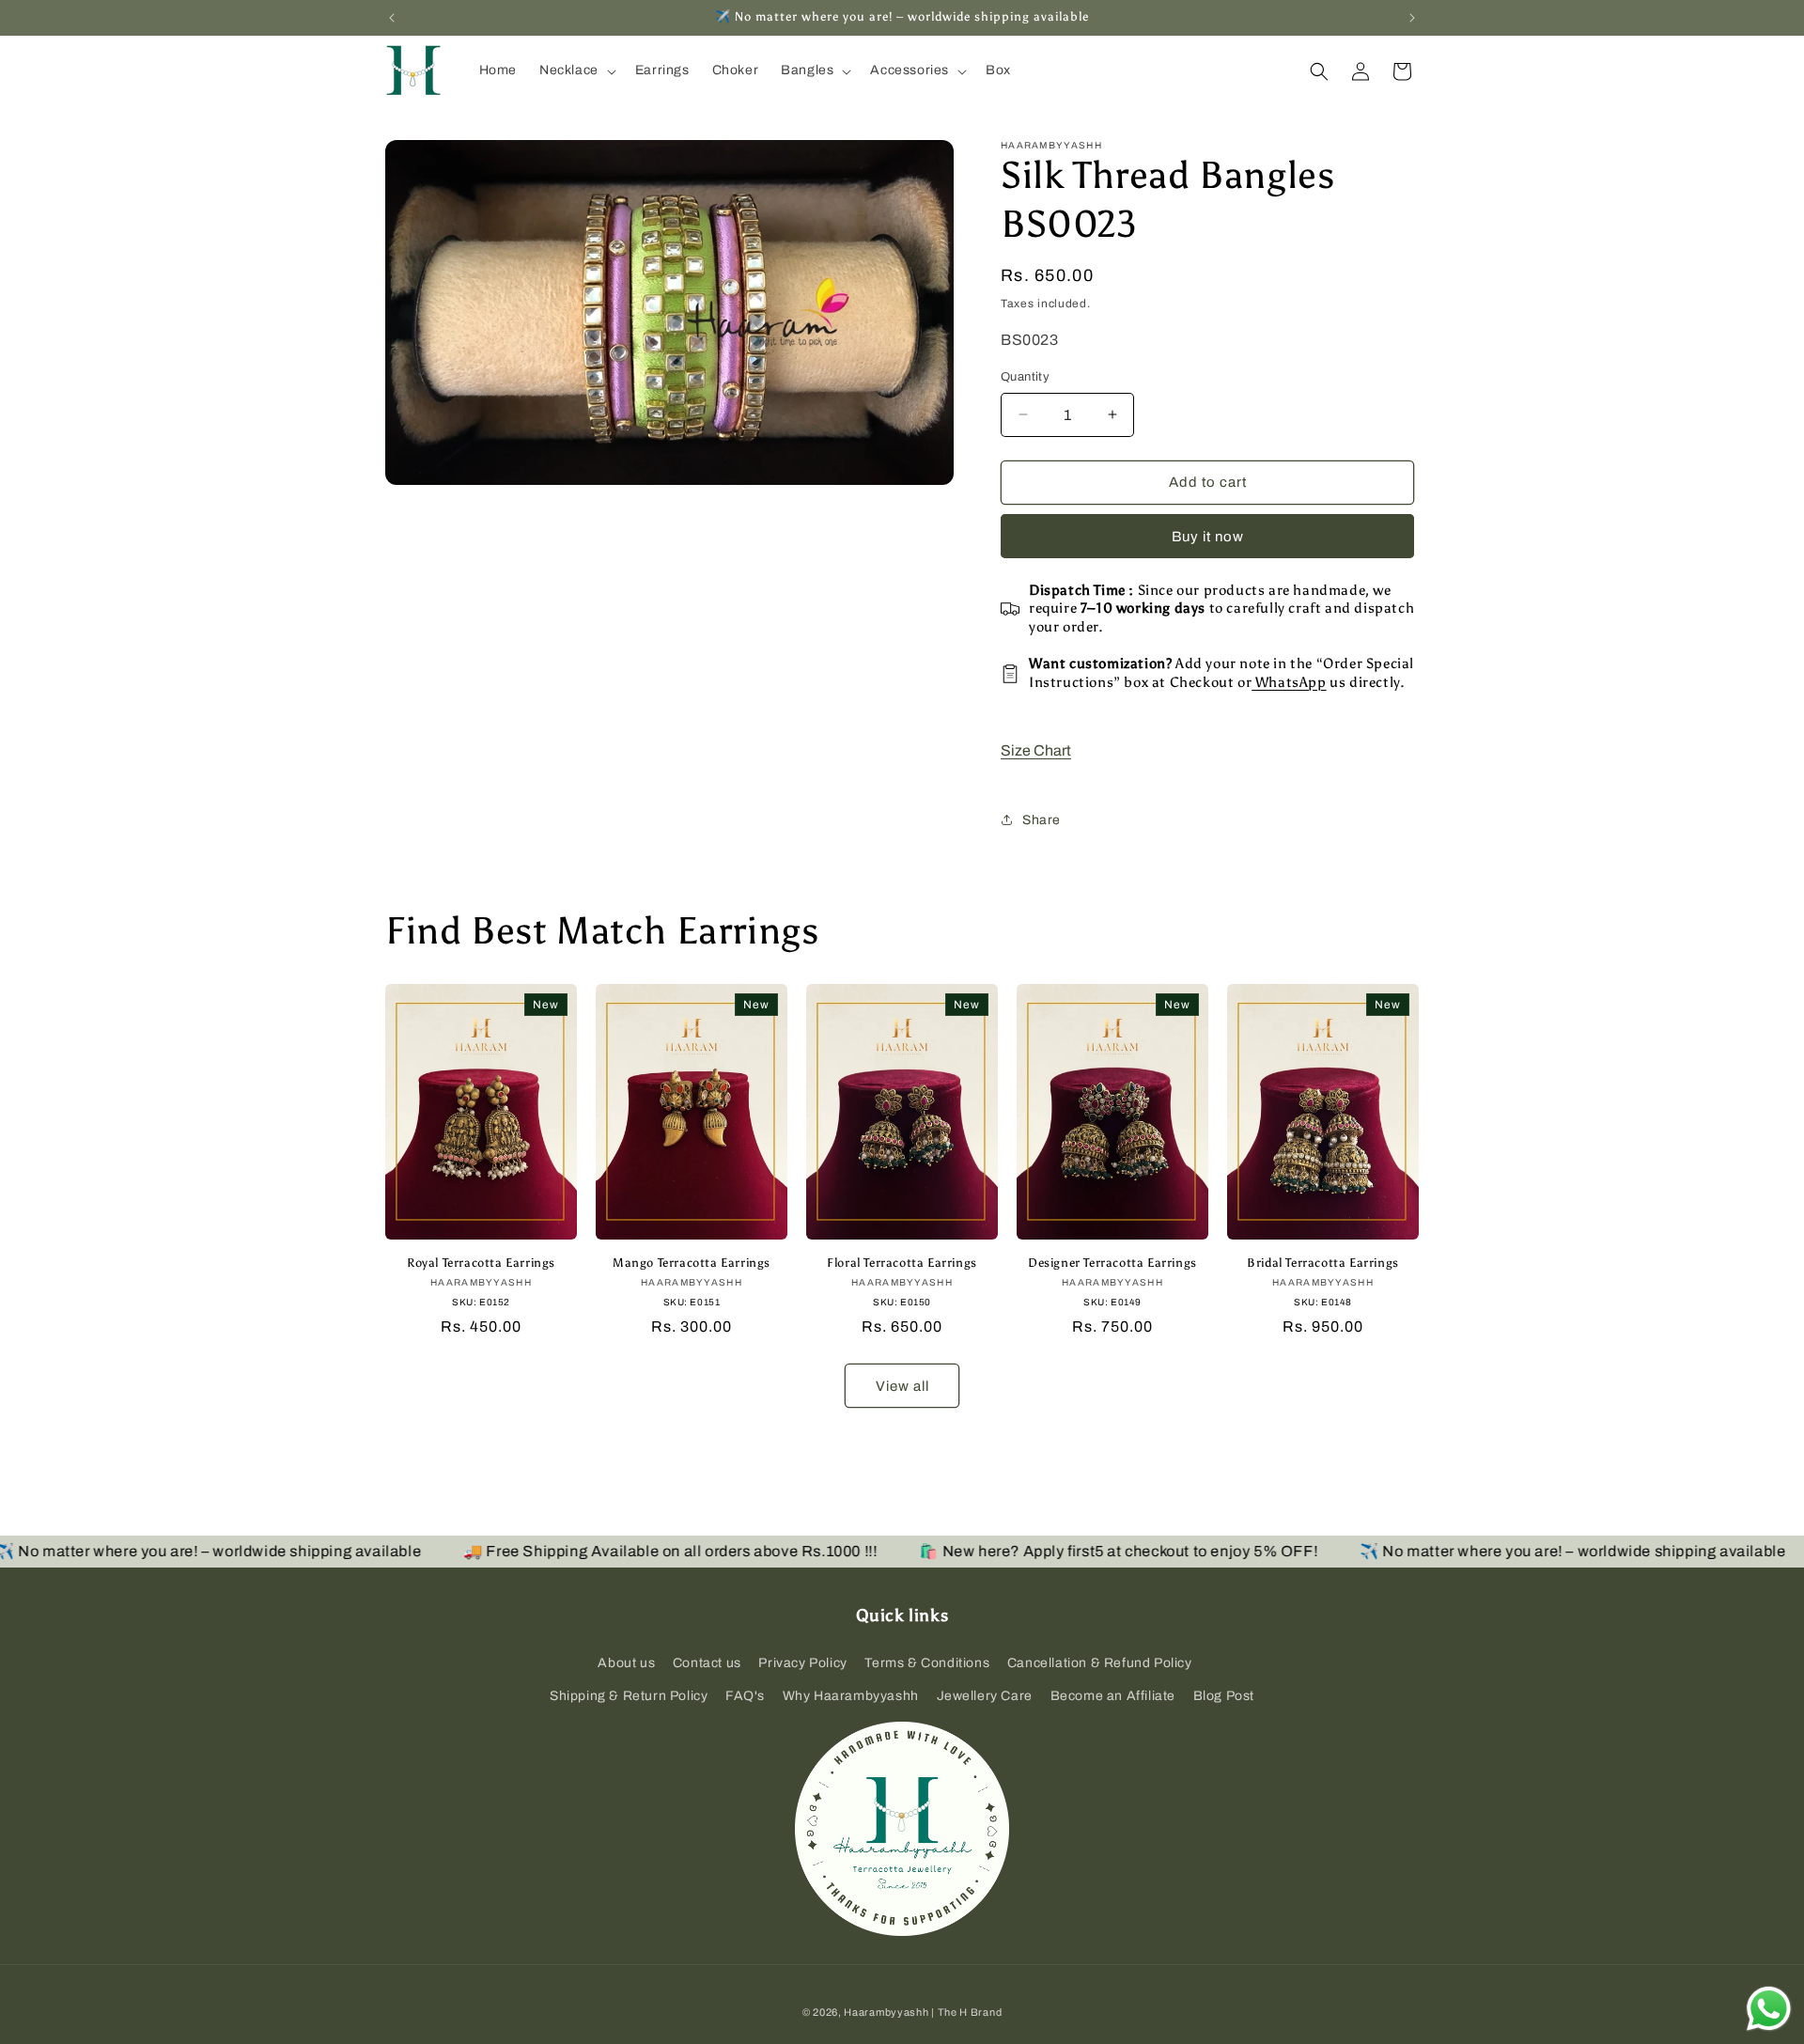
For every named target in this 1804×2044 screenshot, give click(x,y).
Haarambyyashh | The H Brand (923, 2012)
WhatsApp (1289, 682)
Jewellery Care (985, 1696)
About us (626, 1663)
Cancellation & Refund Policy (1100, 1663)
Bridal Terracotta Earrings (1323, 1263)
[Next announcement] (1412, 18)
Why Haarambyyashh (851, 1696)
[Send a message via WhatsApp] (1769, 2009)
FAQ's (745, 1696)
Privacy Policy (802, 1663)
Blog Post (1224, 1696)
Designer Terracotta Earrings (1112, 1263)
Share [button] (1042, 820)
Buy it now (1208, 537)
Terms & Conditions (927, 1663)
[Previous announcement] (392, 18)
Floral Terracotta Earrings (902, 1263)
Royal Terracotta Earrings (481, 1263)
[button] (576, 70)
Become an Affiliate (1113, 1696)
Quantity (1025, 377)
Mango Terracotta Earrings (692, 1263)
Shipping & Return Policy (629, 1696)
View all (902, 1386)
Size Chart (1036, 750)
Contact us (707, 1663)
